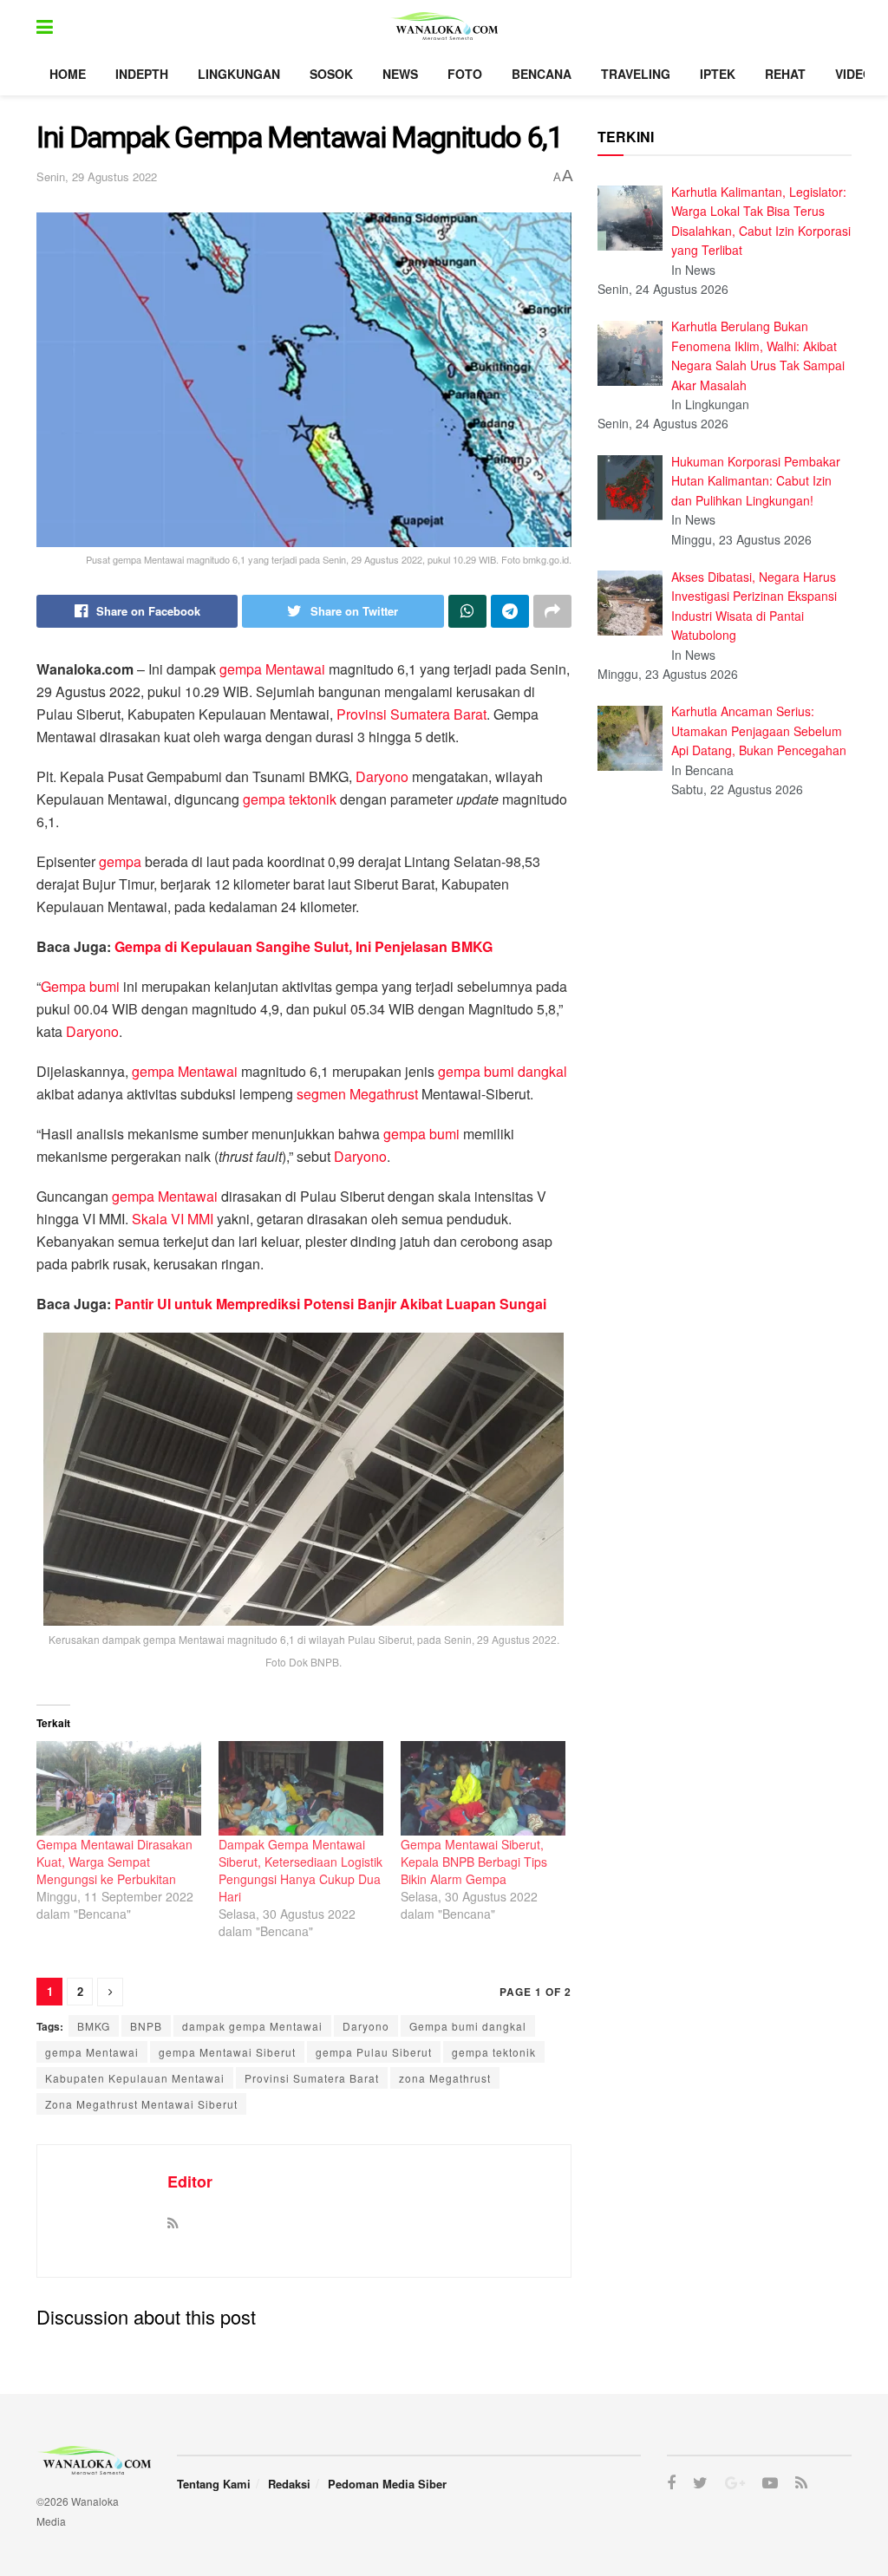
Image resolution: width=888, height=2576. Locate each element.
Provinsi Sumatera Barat (411, 714)
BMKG (94, 2026)
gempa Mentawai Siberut (227, 2052)
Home (68, 74)
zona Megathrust (445, 2078)
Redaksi (289, 2484)
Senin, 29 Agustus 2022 (97, 176)
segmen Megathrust (357, 1094)
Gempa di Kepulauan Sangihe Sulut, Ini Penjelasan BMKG (305, 946)
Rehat (785, 74)
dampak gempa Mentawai (252, 2026)
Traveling (636, 74)
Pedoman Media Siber (387, 2484)
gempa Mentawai (272, 669)
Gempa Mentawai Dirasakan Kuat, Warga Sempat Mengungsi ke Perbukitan (114, 1862)
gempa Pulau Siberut (374, 2052)
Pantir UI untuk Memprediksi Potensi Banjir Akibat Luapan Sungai (330, 1304)
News (400, 74)
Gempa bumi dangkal (468, 2026)
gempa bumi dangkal (503, 1071)
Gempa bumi (80, 986)
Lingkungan (239, 74)
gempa (120, 861)
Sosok (331, 74)
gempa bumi (421, 1134)
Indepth (142, 74)
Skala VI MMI (173, 1219)
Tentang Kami (214, 2484)
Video (854, 74)
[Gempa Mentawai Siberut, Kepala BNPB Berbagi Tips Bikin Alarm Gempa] (483, 1788)
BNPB (146, 2026)
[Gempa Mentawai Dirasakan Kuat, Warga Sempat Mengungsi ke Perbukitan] (119, 1788)
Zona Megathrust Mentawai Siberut (141, 2104)
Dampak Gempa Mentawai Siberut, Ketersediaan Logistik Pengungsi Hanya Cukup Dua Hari (300, 1870)
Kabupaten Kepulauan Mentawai (135, 2078)
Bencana (542, 74)
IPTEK (718, 74)
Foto (465, 74)
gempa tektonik (290, 799)
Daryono (382, 776)
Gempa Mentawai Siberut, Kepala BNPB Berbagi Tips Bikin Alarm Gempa (474, 1862)
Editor (190, 2181)
